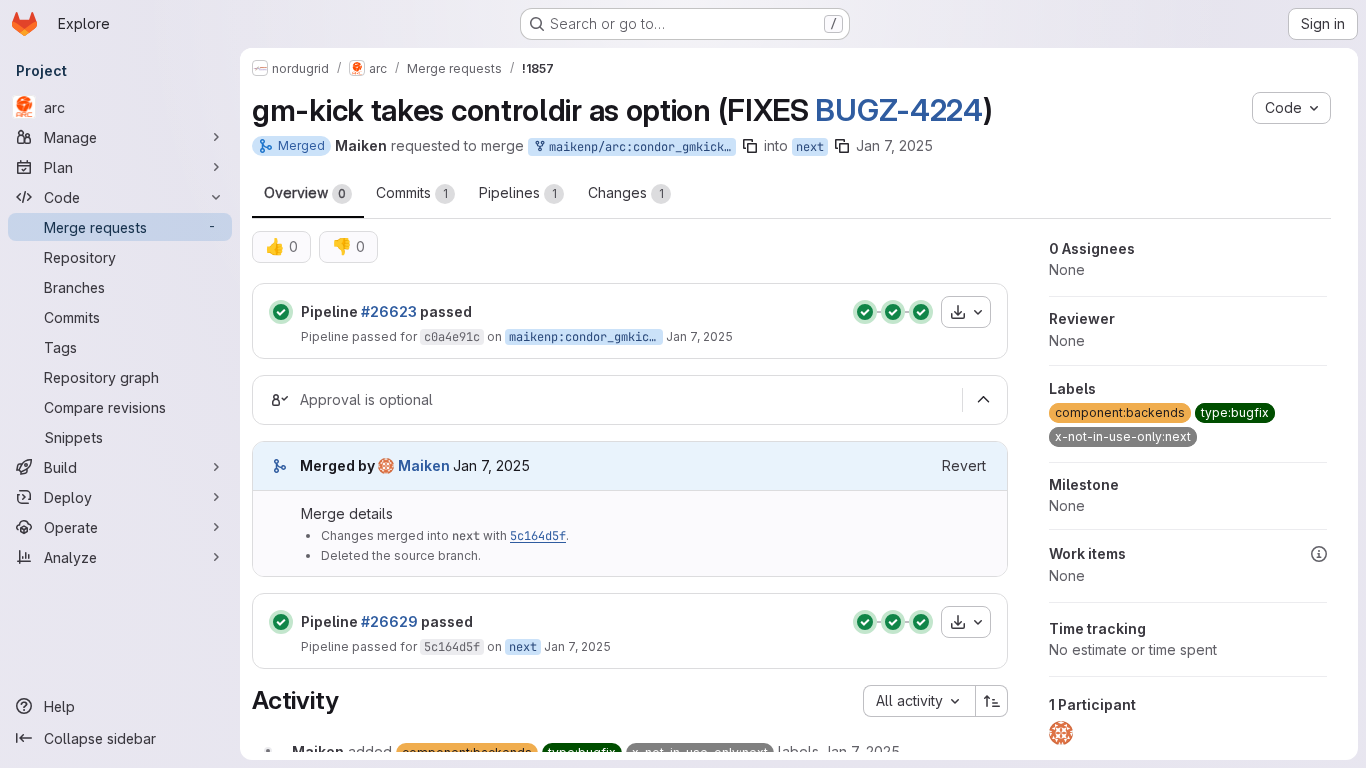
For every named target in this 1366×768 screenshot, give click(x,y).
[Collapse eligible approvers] (983, 400)
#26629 (389, 621)
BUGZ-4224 (898, 110)
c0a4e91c (452, 337)
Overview (305, 192)
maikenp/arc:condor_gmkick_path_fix (639, 147)
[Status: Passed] (281, 312)
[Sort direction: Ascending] (992, 701)
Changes (626, 192)
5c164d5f (538, 536)
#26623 (389, 311)
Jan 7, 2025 (894, 145)
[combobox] (919, 701)
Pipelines (518, 192)
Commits (412, 192)
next (810, 147)
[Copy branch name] (750, 146)
